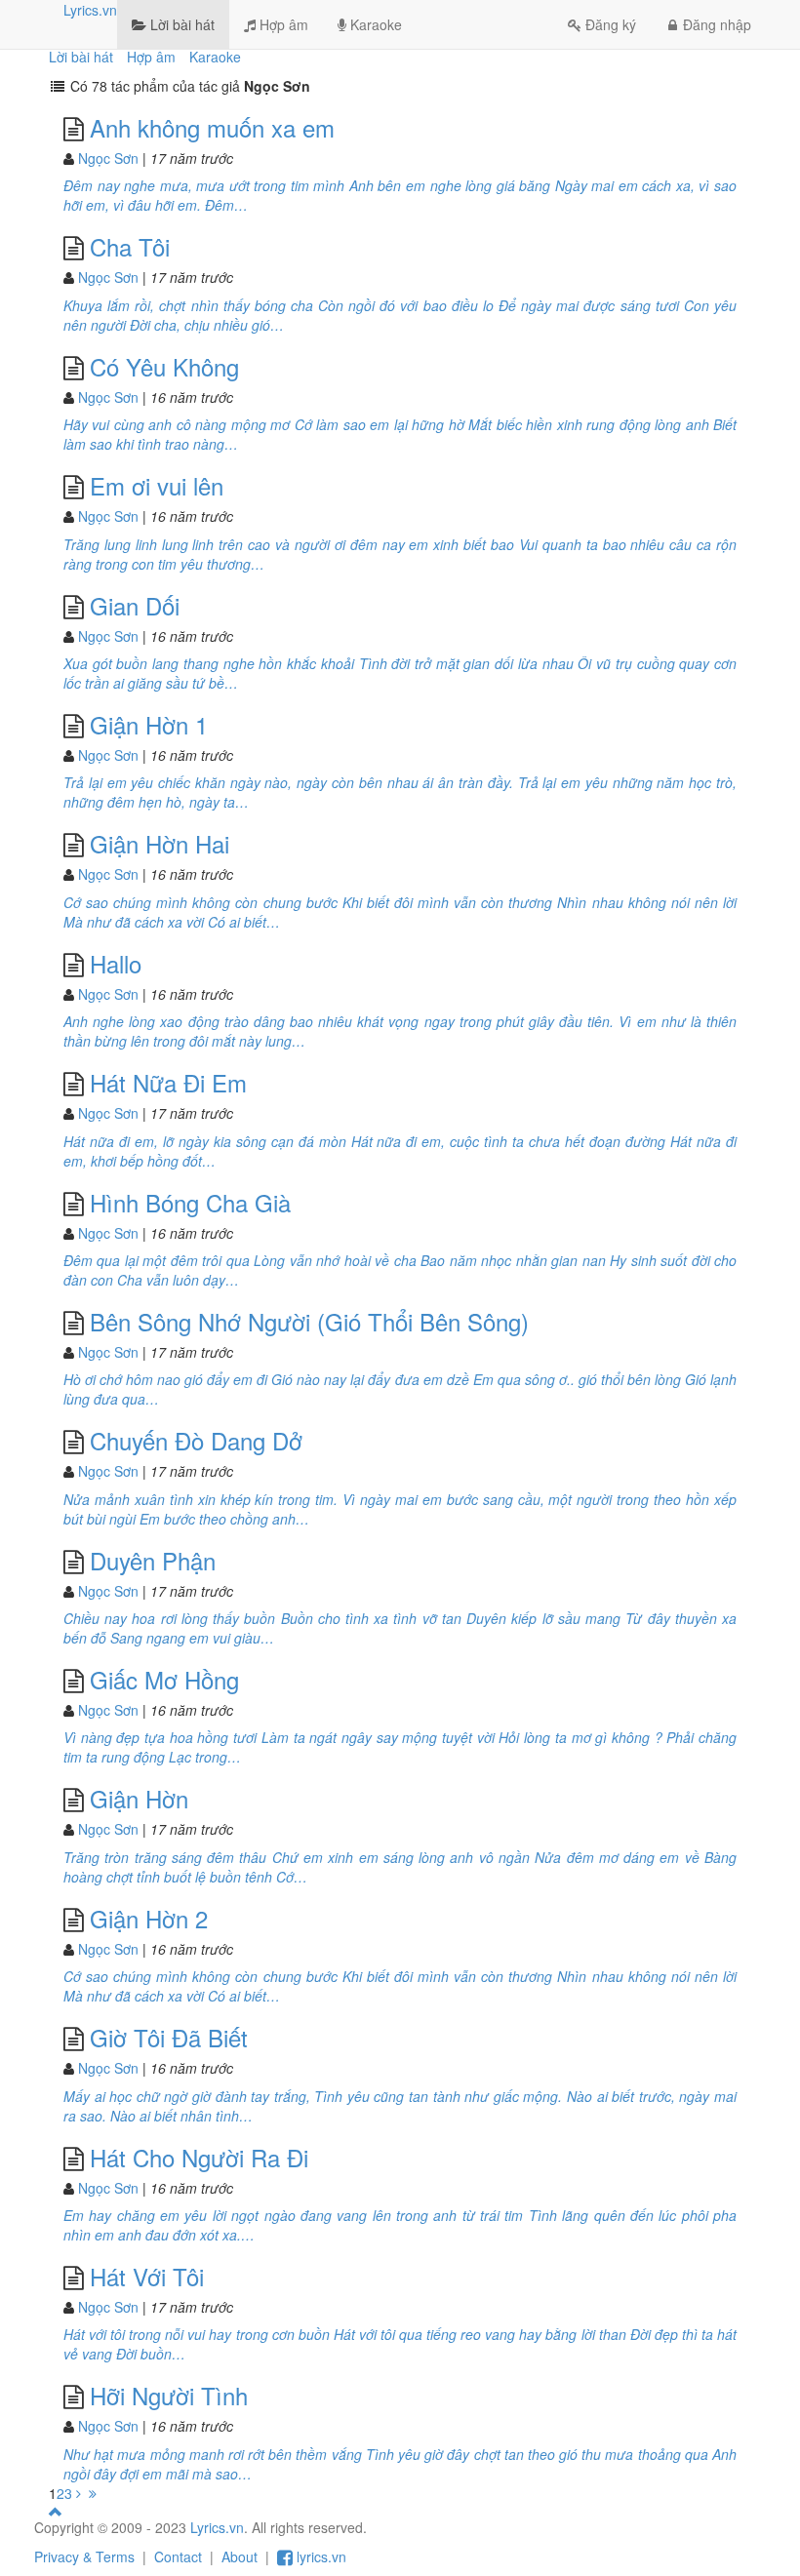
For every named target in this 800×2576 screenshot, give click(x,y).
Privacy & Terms (84, 2556)
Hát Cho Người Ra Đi (199, 2157)
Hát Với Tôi (147, 2276)
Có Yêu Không (164, 366)
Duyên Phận (153, 1560)
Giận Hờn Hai (160, 843)
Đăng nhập (717, 24)
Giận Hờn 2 (149, 1918)
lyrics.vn (320, 2556)
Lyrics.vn (90, 10)
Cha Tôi (130, 246)
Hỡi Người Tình (169, 2395)
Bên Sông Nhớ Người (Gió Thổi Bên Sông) (309, 1321)
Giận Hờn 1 (149, 724)
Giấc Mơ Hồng (164, 1679)
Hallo (116, 963)
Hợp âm (282, 24)
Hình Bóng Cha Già (190, 1202)
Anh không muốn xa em (212, 127)
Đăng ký (611, 24)
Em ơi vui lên (157, 485)
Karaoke (374, 24)
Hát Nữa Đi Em (168, 1082)
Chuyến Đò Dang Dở (196, 1440)
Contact (178, 2556)
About (240, 2556)
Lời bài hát (180, 24)
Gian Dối (135, 605)
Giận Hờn (139, 1798)
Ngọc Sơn (108, 158)
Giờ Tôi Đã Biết (169, 2037)
